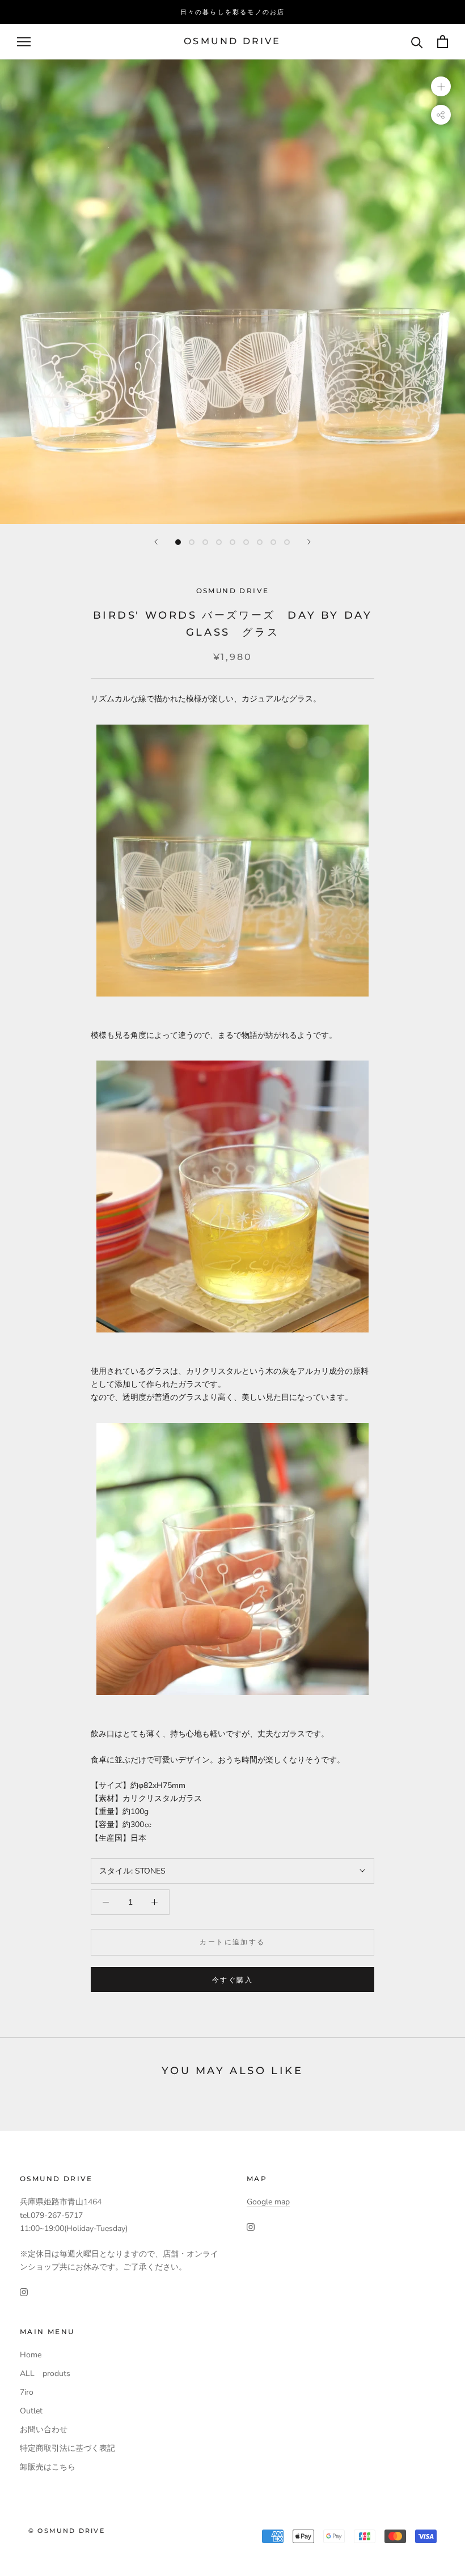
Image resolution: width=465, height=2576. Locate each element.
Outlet (31, 2411)
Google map (268, 2202)
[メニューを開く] (24, 42)
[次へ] (309, 542)
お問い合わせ (44, 2430)
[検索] (417, 42)
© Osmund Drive (67, 2531)
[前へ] (156, 542)
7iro (27, 2392)
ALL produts (45, 2373)
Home (31, 2355)
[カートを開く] (443, 42)
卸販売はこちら (48, 2467)
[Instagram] (24, 2291)
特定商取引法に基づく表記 (67, 2448)
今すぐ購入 (232, 1980)
